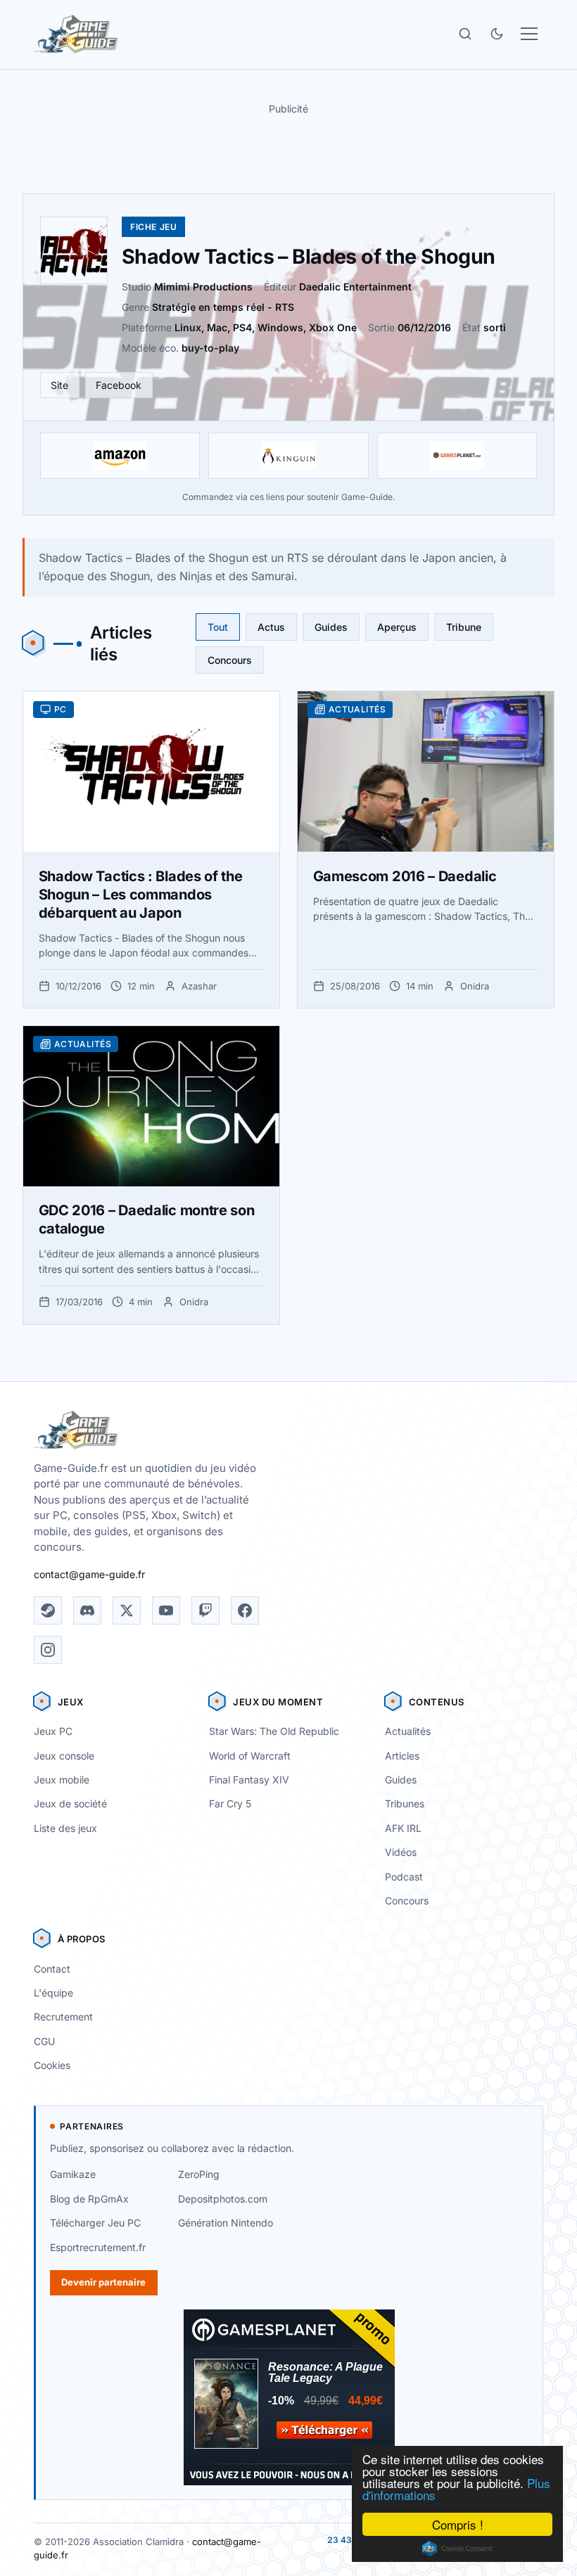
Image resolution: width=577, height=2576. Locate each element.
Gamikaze (73, 2174)
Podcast (404, 1877)
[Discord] (87, 1610)
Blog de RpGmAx (89, 2199)
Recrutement (63, 2017)
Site (59, 385)
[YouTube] (166, 1610)
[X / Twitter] (127, 1610)
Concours (230, 660)
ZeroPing (199, 2174)
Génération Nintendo (226, 2223)
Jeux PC (53, 1731)
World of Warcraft (250, 1756)
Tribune (464, 627)
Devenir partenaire (103, 2282)
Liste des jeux (65, 1828)
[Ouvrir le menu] (529, 34)
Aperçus (397, 627)
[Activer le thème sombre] (497, 34)
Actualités (408, 1731)
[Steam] (48, 1610)
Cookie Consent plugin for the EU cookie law (457, 2549)
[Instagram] (48, 1650)
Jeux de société (70, 1803)
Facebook (119, 385)
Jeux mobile (62, 1780)
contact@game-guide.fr (89, 1574)
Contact (52, 1969)
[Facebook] (245, 1610)
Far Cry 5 (230, 1803)
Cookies (52, 2065)
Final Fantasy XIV (249, 1780)
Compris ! (458, 2524)
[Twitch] (205, 1610)
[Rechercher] (465, 34)
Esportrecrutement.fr (98, 2247)
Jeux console (64, 1756)
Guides (331, 627)
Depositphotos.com (223, 2199)
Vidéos (401, 1852)
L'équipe (53, 1993)
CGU (44, 2041)
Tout (218, 627)
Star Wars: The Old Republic (274, 1731)
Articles (402, 1756)
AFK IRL (403, 1828)
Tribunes (405, 1803)
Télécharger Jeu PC (95, 2223)
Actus (271, 627)
